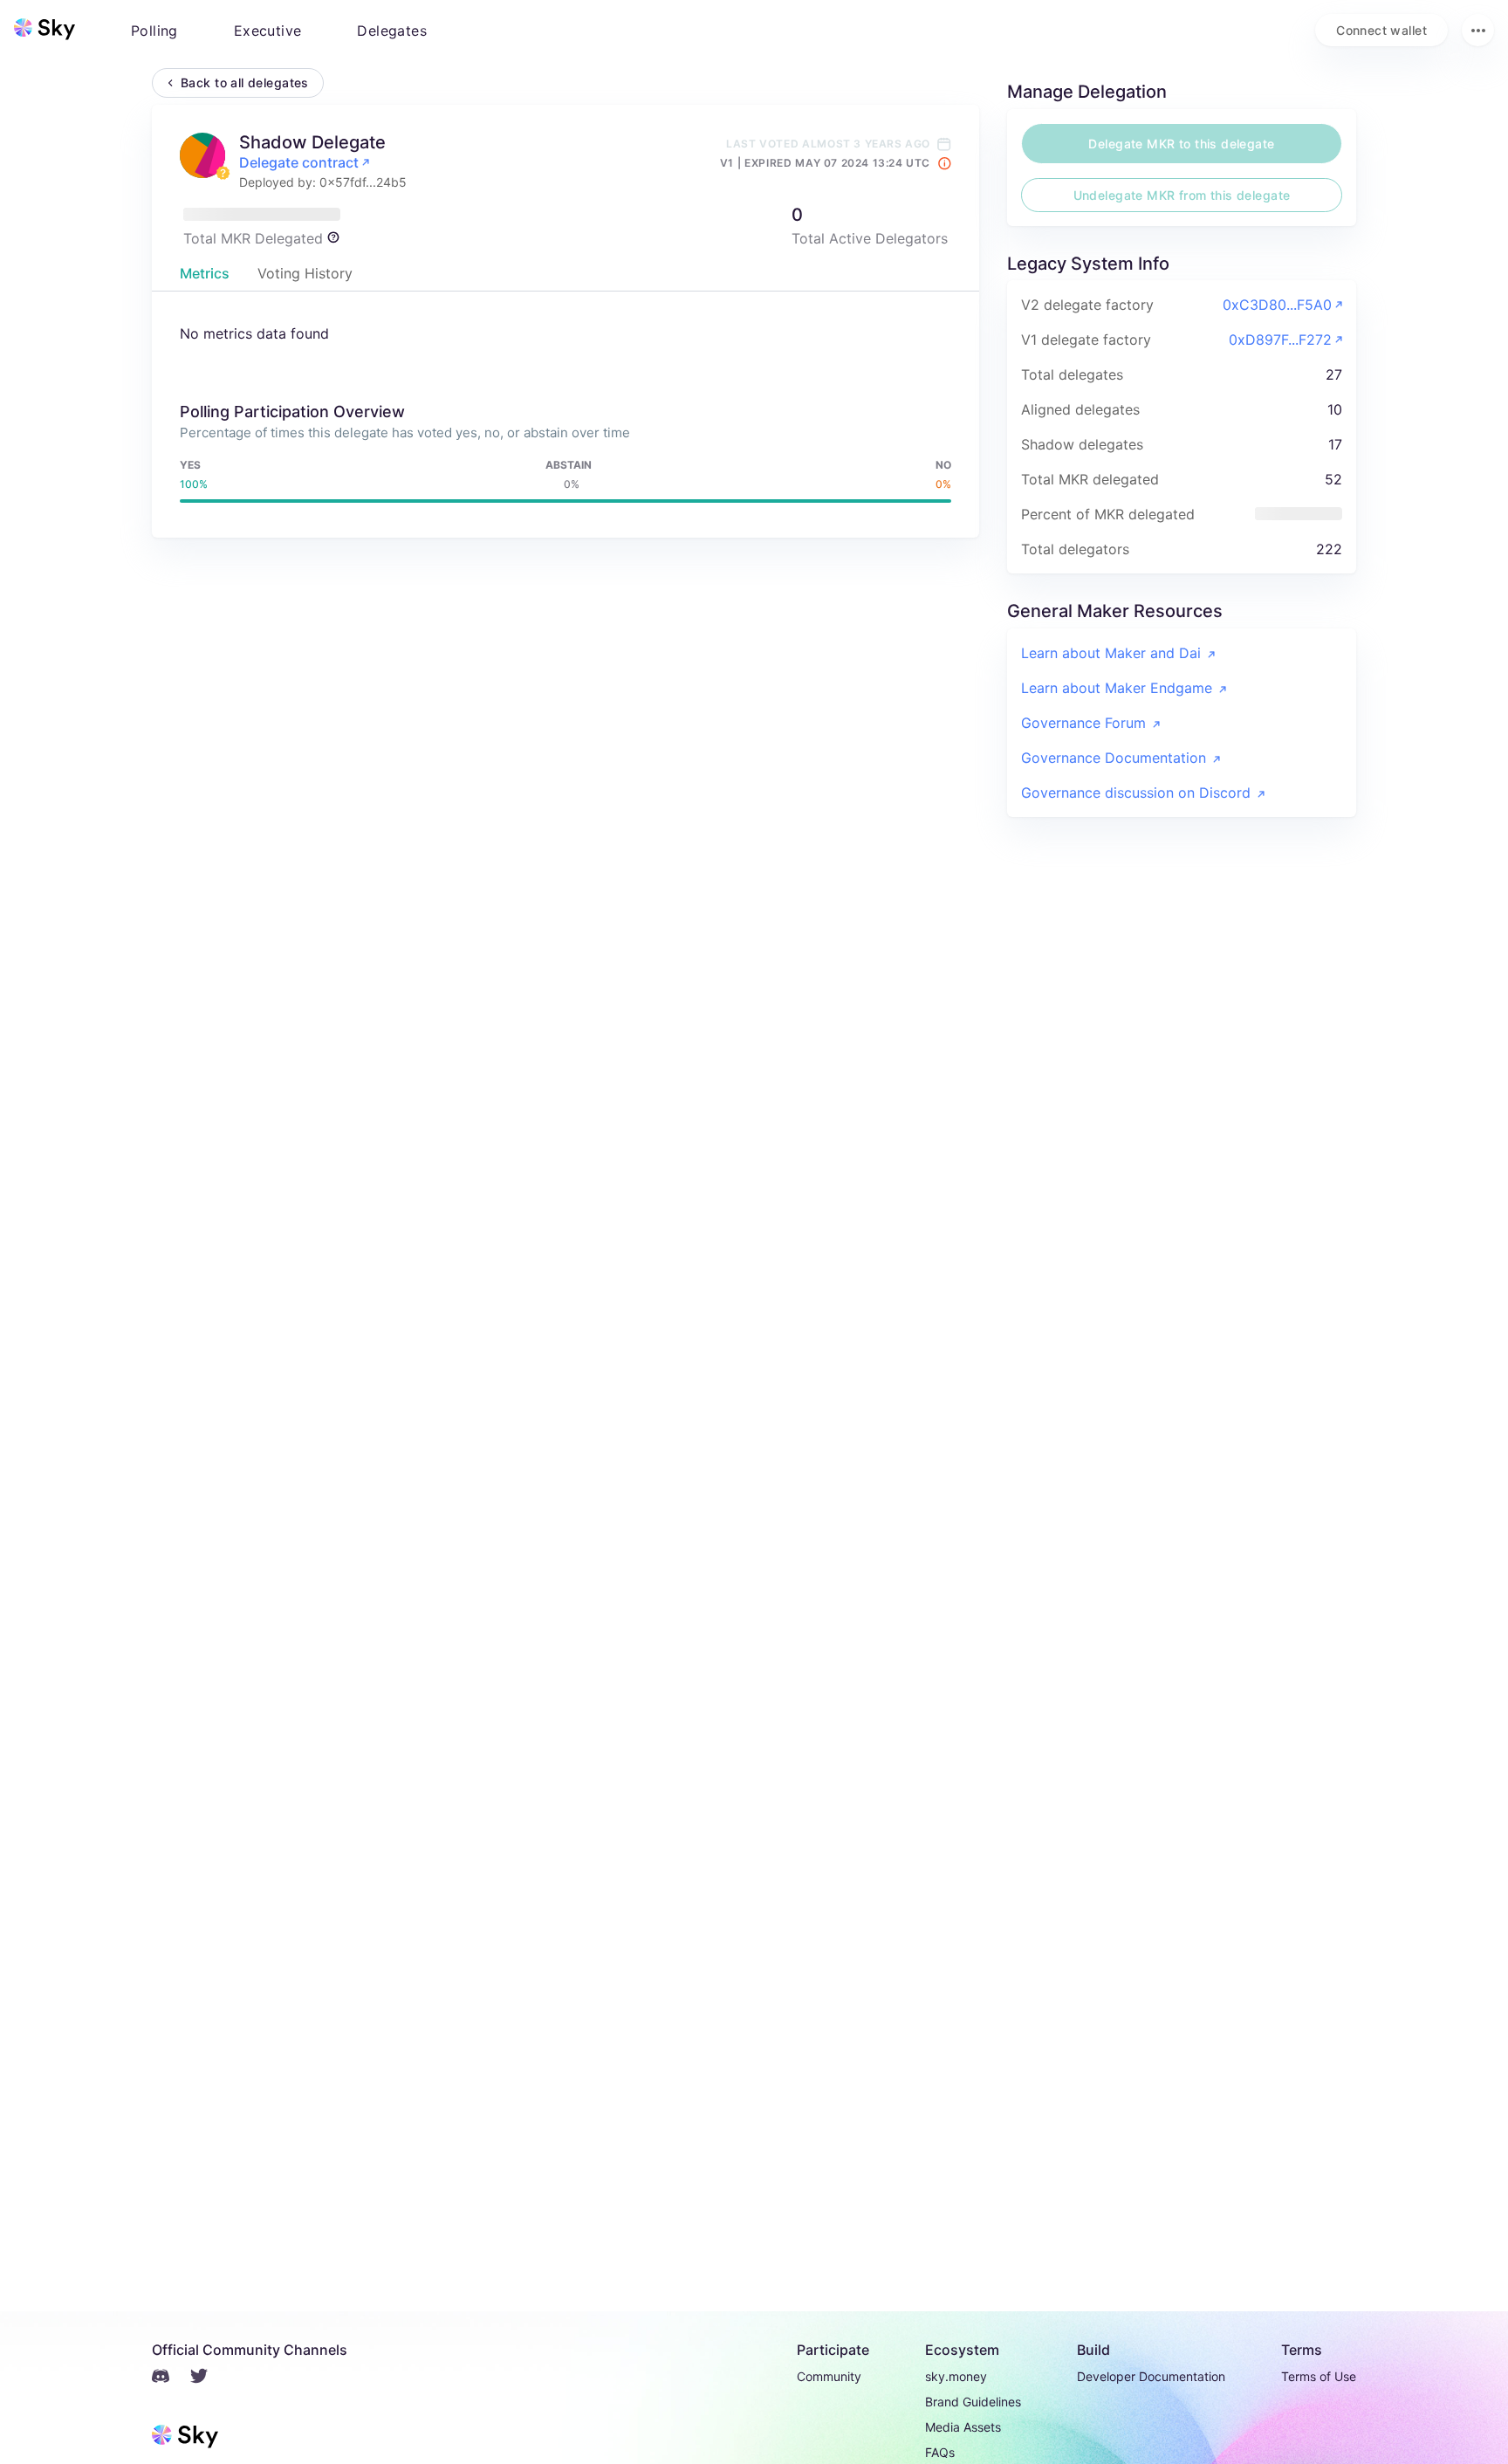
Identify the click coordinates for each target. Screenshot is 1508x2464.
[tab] (205, 273)
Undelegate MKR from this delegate (1182, 195)
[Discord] (171, 2378)
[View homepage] (45, 30)
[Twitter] (209, 2378)
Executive (268, 31)
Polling (154, 31)
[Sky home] (45, 29)
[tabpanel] (565, 416)
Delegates (392, 31)
